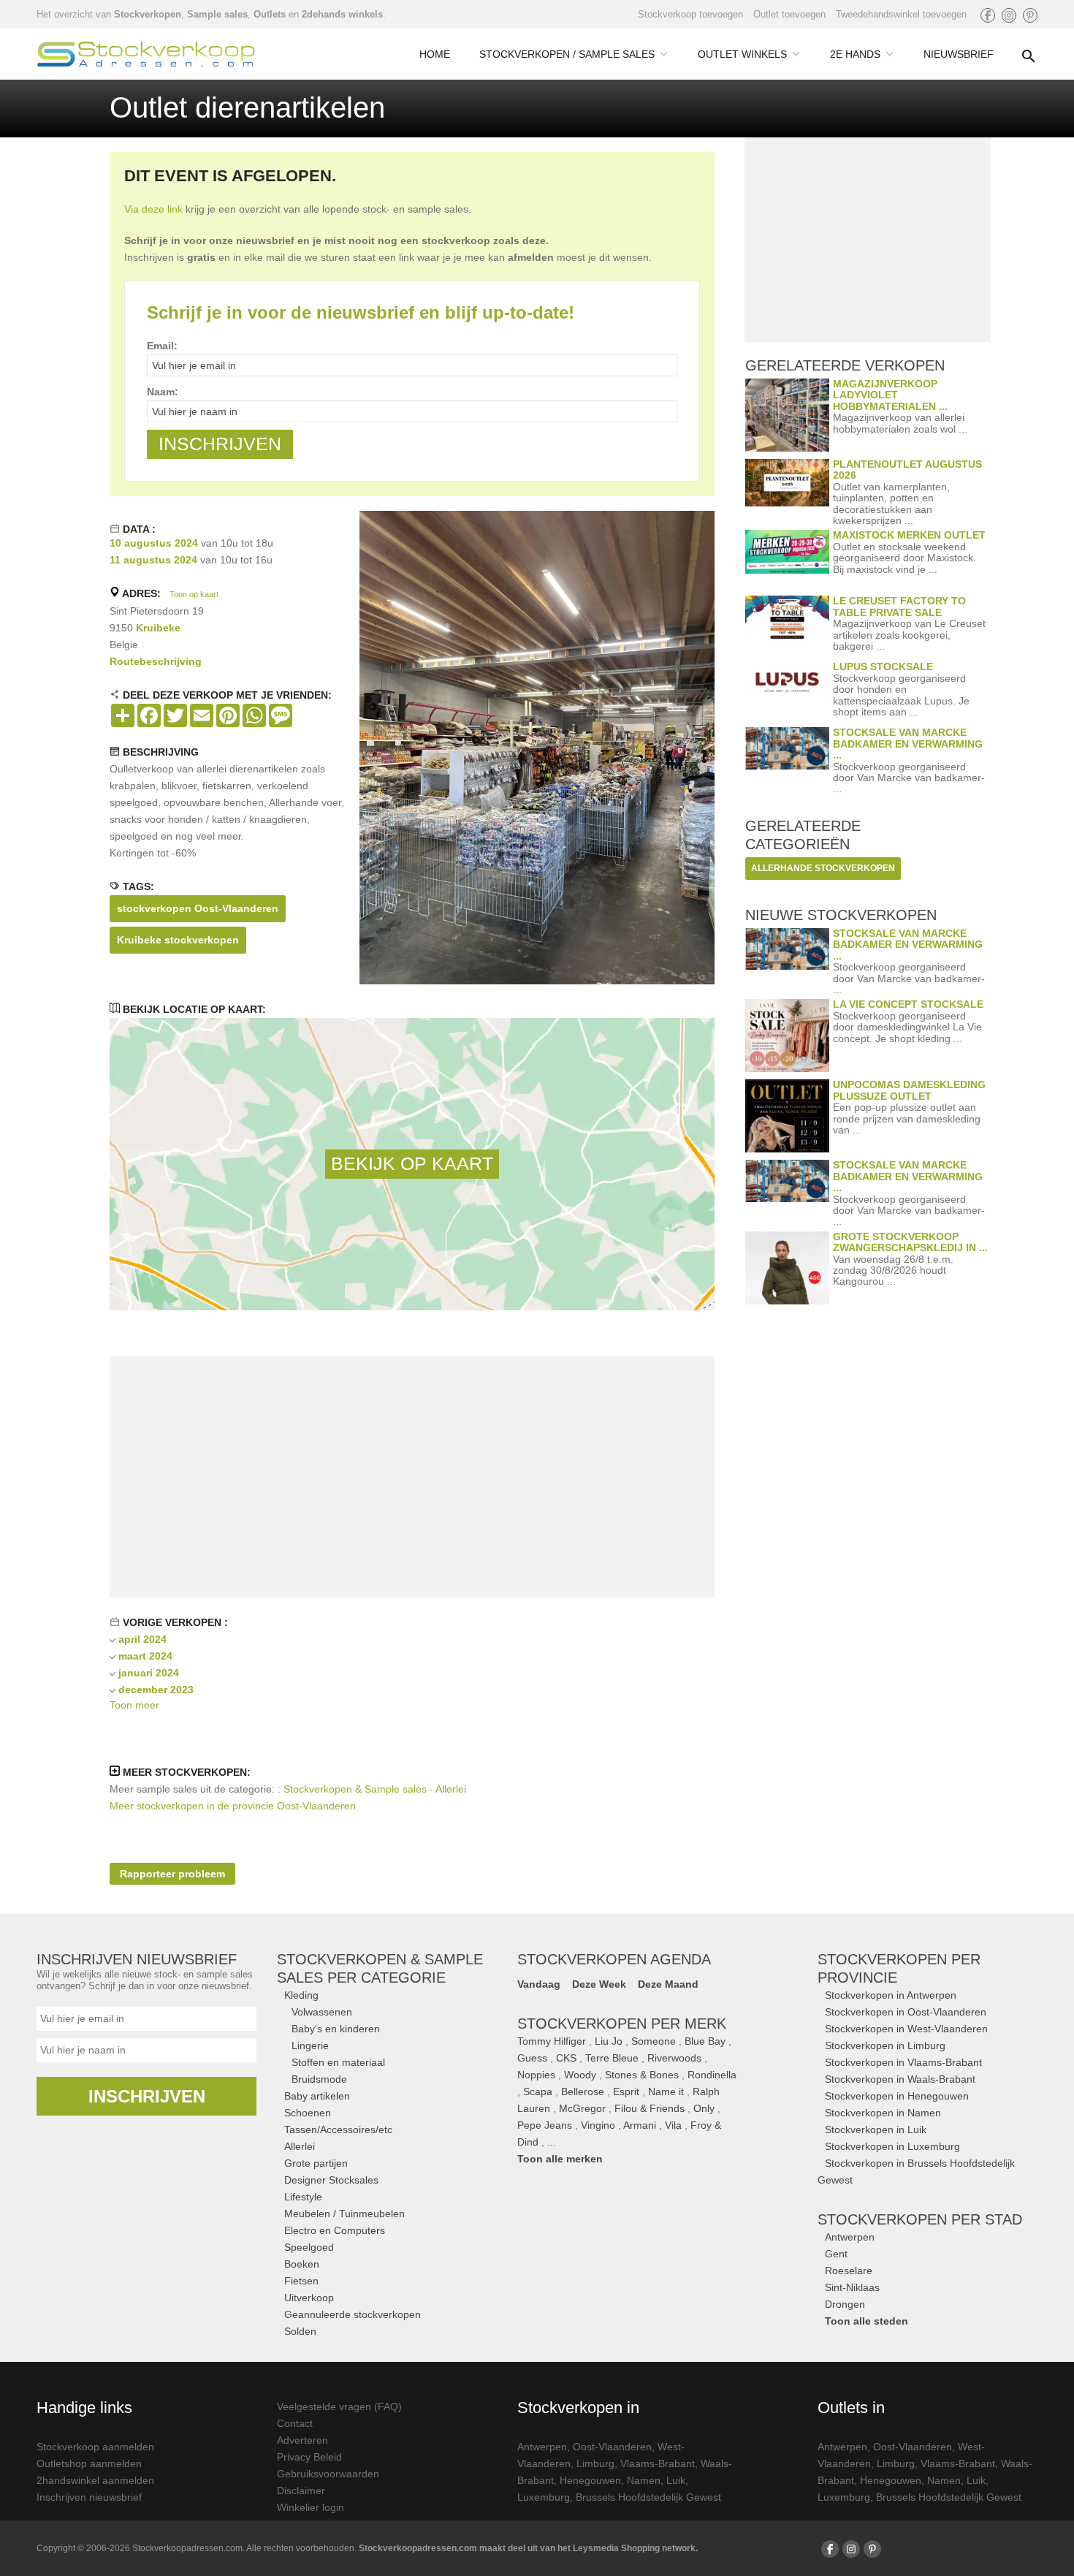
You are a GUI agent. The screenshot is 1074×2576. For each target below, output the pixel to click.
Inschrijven (147, 2096)
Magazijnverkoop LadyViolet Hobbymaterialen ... (890, 395)
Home (435, 54)
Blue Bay (705, 2041)
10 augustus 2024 (154, 543)
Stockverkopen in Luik (876, 2129)
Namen (644, 2480)
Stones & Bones (642, 2075)
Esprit (626, 2091)
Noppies (536, 2075)
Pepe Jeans (545, 2125)
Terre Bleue (612, 2058)
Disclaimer (301, 2490)
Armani (640, 2125)
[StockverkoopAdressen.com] (146, 54)
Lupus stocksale (883, 666)
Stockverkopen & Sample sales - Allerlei (375, 1789)
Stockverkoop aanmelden (95, 2447)
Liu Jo (609, 2041)
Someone (654, 2041)
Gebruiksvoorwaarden (328, 2474)
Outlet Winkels (742, 54)
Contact (295, 2423)
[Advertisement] (412, 1477)
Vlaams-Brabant (658, 2463)
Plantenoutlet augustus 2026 (907, 470)
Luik (676, 2480)
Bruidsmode (319, 2079)
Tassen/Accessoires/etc (338, 2129)
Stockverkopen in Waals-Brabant (900, 2079)
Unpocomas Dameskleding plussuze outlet (909, 1090)
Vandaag (539, 1984)
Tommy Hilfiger (552, 2041)
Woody (580, 2075)
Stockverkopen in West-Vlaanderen (906, 2029)
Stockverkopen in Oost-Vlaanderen (906, 2012)
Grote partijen (316, 2163)
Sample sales (217, 14)
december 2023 (156, 1690)
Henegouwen (590, 2480)
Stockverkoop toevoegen (690, 14)
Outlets (270, 14)
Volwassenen (322, 2012)
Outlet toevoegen (789, 14)
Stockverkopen (148, 14)
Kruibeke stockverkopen (178, 940)
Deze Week (599, 1984)
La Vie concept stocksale (908, 1004)
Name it (666, 2091)
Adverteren (302, 2440)
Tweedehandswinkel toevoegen (901, 14)
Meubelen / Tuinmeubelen (344, 2214)
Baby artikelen (317, 2096)
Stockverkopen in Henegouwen (897, 2096)
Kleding (301, 1995)
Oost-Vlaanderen (612, 2447)
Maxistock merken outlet (909, 535)
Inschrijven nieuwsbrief (89, 2497)
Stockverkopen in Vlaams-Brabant (903, 2062)
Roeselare (849, 2271)
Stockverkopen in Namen (883, 2113)
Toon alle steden (867, 2321)
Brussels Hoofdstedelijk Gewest (648, 2497)
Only (704, 2108)
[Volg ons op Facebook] (988, 15)
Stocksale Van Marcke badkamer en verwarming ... (908, 744)
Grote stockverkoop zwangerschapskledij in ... (910, 1242)
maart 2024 (145, 1656)
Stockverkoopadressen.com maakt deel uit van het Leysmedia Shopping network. (528, 2548)
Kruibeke (158, 628)
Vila (673, 2125)
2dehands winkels (342, 14)
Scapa (538, 2091)
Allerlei (300, 2146)
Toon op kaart (194, 594)
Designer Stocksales (331, 2180)
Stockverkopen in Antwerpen (891, 1995)
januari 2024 (149, 1673)
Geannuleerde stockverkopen (353, 2314)
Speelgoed (309, 2247)
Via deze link (153, 209)
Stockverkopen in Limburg (885, 2045)
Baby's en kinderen (336, 2029)
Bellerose (583, 2091)
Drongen (845, 2304)
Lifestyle (303, 2197)
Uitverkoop (309, 2298)
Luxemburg (544, 2497)
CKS (566, 2058)
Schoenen (308, 2113)
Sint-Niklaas (852, 2287)
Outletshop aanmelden (89, 2463)
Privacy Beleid (309, 2457)
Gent (836, 2254)
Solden (300, 2331)
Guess (532, 2058)
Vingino (598, 2125)
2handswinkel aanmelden (95, 2480)
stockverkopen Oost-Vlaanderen (198, 908)
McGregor (582, 2108)
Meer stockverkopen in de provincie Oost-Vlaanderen (233, 1806)
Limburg (595, 2463)
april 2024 (142, 1639)
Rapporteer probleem (172, 1874)
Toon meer (134, 1705)
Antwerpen (850, 2237)
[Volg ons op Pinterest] (1030, 15)
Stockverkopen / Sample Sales (567, 54)
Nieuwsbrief (959, 54)
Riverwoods (674, 2058)
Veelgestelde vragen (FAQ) (339, 2406)
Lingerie (310, 2045)
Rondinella (712, 2075)
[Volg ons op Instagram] (1009, 15)
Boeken (302, 2264)
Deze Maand (668, 1984)
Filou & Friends (650, 2108)
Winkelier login (311, 2507)
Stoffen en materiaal (338, 2062)
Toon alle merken (560, 2159)
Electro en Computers (335, 2230)
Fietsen (301, 2281)
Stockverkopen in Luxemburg (892, 2146)
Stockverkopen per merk (622, 2024)
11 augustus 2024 (153, 560)
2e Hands (855, 54)
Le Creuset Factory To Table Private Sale (899, 606)
